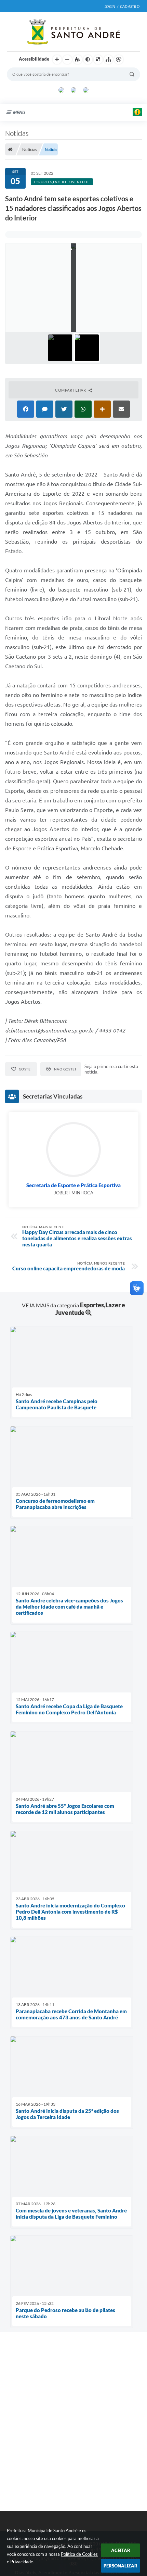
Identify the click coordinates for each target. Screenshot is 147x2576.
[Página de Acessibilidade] (119, 60)
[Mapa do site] (108, 60)
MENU (19, 112)
